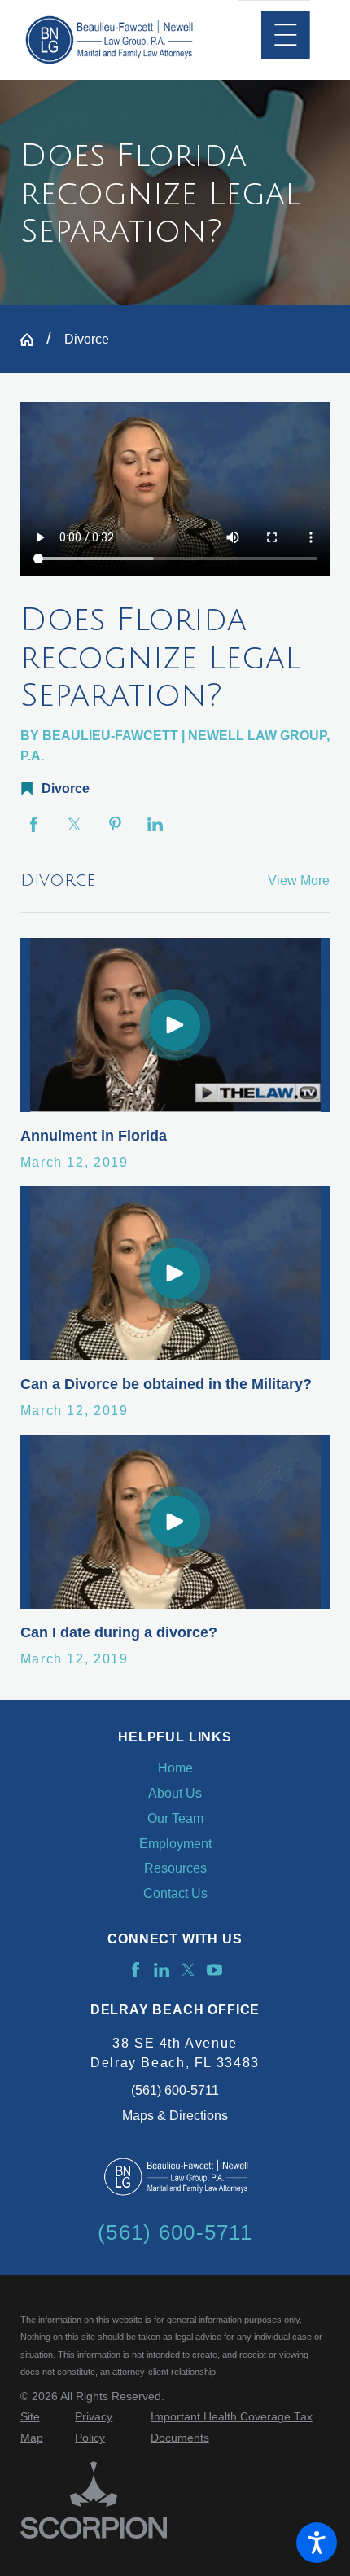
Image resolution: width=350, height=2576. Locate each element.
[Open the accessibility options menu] (317, 2543)
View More (299, 880)
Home (175, 1768)
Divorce (87, 339)
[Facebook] (136, 1970)
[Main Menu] (286, 35)
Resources (175, 1868)
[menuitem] (175, 1768)
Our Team (175, 1818)
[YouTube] (214, 1970)
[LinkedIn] (162, 1970)
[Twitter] (188, 1970)
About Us (175, 1793)
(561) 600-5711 (175, 2090)
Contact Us (175, 1893)
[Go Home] (33, 340)
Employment (175, 1843)
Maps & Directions (175, 2115)
